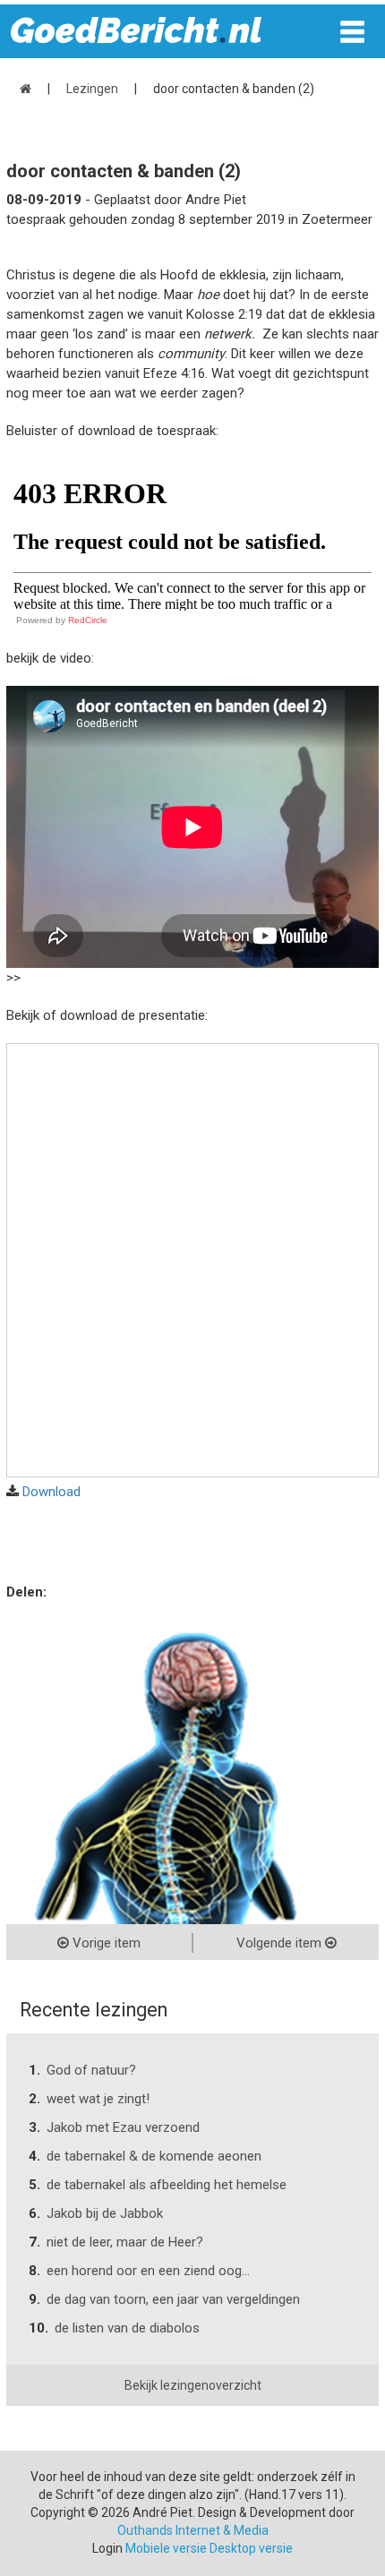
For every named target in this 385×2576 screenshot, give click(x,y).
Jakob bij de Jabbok (105, 2213)
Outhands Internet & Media (193, 2530)
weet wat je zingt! (98, 2099)
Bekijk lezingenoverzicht (193, 2385)
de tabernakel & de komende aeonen (154, 2156)
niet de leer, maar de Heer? (125, 2242)
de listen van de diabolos (127, 2328)
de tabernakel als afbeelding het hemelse (167, 2185)
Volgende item (281, 1943)
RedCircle (88, 620)
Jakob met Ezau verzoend (123, 2127)
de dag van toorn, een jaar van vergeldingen (173, 2299)
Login (107, 2548)
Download (51, 1492)
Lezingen (92, 89)
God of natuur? (91, 2070)
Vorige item (105, 1943)
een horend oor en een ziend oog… (148, 2271)
